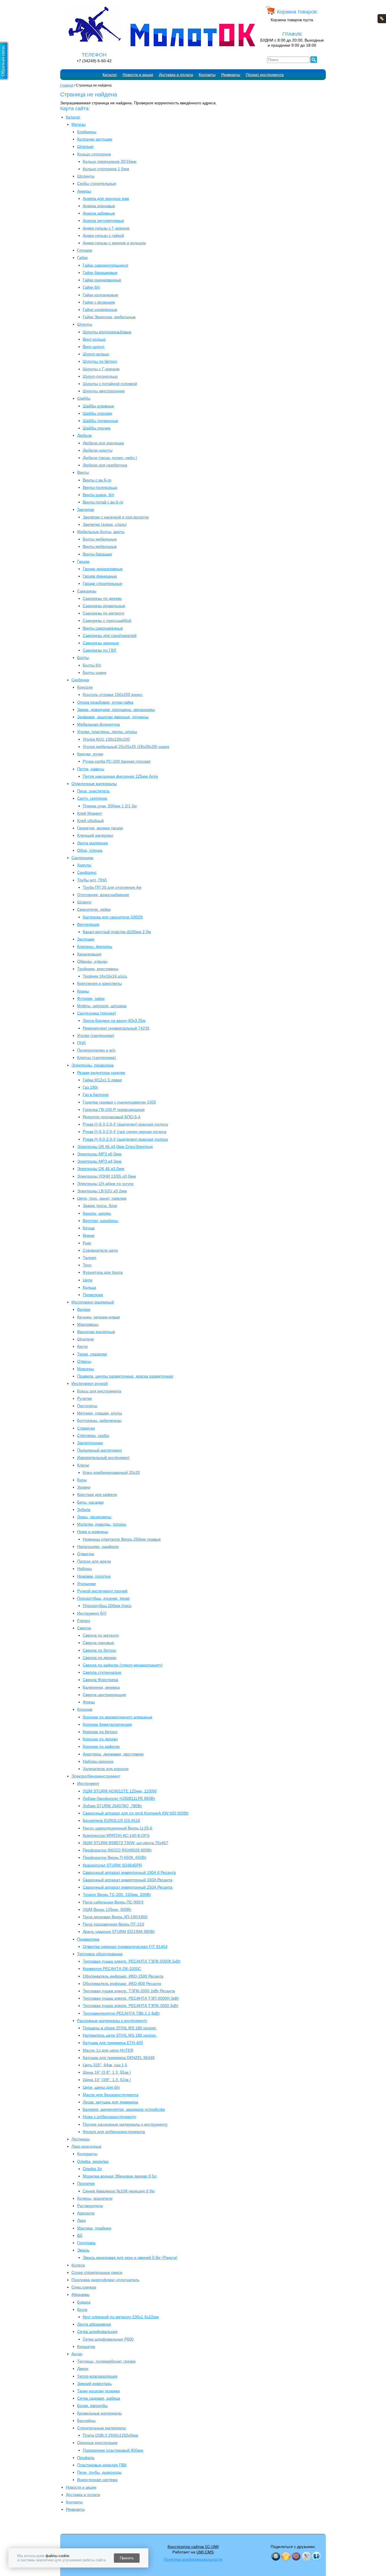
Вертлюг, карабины (100, 1221)
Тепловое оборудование (100, 1954)
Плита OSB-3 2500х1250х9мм (110, 2435)
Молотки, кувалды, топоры (102, 1524)
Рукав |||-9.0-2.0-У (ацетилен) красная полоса (125, 1139)
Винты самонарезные (103, 628)
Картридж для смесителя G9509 (113, 917)
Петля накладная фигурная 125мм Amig (120, 776)
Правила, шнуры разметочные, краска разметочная (125, 1376)
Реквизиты (231, 75)
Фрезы (89, 1702)
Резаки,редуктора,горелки (101, 1072)
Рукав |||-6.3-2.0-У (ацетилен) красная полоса (125, 1124)
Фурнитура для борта (103, 1272)
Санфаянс (87, 872)
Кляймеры (87, 132)
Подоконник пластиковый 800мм (113, 2450)
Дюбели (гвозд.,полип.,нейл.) (110, 458)
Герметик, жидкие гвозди (100, 828)
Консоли (85, 687)
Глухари (85, 250)
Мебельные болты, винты (101, 532)
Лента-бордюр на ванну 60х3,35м (114, 1020)
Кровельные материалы (99, 2413)
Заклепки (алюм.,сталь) (105, 524)
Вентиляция (88, 924)
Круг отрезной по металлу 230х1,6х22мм (121, 2317)
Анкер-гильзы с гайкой (103, 235)
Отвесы (84, 1361)
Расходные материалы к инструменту (112, 2021)
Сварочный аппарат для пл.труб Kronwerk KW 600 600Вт (136, 1813)
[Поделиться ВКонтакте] (276, 2556)
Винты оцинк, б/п (98, 495)
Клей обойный (90, 821)
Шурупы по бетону (100, 361)
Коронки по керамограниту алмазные (118, 1717)
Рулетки (84, 1398)
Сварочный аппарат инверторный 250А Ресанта (128, 1887)
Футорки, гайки (91, 998)
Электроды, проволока (93, 1065)
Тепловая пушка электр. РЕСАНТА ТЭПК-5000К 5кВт (132, 1961)
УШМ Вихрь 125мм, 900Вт (107, 1909)
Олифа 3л (92, 2169)
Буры (82, 1480)
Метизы (79, 124)
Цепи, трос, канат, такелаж (102, 1198)
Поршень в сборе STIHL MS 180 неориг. (120, 2028)
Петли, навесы (91, 769)
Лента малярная (93, 843)
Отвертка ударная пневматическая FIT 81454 (125, 1946)
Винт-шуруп (94, 347)
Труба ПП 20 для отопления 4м (112, 887)
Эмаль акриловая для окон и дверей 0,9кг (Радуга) (130, 2257)
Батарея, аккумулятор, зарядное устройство (124, 2109)
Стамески (86, 1428)
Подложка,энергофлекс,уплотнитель (105, 2280)
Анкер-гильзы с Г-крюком (106, 228)
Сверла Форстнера (100, 1680)
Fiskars (84, 1621)
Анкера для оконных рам (106, 198)
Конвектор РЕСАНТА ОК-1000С (112, 1969)
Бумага (84, 2302)
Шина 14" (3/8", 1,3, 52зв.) (107, 2080)
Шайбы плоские (97, 413)
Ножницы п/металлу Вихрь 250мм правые (122, 1539)
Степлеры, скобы (93, 1435)
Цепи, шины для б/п (101, 2087)
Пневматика (88, 1939)
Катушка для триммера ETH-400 (113, 2043)
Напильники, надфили (98, 1547)
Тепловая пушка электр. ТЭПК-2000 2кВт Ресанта (129, 1991)
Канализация (89, 954)
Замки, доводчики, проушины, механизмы (116, 710)
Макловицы (88, 1324)
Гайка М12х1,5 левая (102, 1080)
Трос (87, 1265)
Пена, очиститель (93, 791)
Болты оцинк (95, 672)
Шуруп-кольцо (96, 354)
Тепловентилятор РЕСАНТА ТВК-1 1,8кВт (121, 2013)
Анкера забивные (99, 213)
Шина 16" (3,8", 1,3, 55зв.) (107, 2072)
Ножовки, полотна (94, 1576)
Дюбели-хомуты (98, 450)
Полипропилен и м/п (96, 1050)
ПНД (81, 1043)
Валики (84, 1309)
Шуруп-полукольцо (100, 376)
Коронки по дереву (100, 1739)
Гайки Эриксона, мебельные (109, 317)
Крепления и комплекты (99, 983)
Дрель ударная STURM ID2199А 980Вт (119, 1932)
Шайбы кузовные (98, 406)
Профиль (86, 2458)
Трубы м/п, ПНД (92, 880)
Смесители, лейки (94, 909)
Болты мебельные (100, 539)
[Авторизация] (382, 19)
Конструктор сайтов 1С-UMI (193, 2547)
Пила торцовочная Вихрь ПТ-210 (113, 1924)
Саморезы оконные (101, 643)
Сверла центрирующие (104, 1695)
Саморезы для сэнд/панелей (110, 635)
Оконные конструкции (97, 2443)
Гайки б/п (91, 287)
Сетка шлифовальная (97, 2331)
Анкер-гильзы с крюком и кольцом (114, 243)
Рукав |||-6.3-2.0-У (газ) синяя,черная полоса (124, 1132)
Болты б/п (92, 665)
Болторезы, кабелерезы (99, 1420)
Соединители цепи (100, 1250)
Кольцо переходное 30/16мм (110, 161)
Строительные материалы (102, 2428)
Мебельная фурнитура (98, 724)
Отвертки (86, 1554)
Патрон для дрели (94, 1561)
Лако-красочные (86, 2146)
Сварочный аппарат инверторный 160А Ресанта (128, 1880)
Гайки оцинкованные (102, 280)
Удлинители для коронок (106, 1769)
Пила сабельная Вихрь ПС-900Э (113, 1902)
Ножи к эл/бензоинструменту (109, 2117)
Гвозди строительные (103, 583)
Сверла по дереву (100, 1658)
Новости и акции (138, 75)
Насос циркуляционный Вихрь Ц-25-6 (118, 1828)
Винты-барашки (97, 554)
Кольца (89, 1287)
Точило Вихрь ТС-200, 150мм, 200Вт (117, 1894)
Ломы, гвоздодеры (94, 1517)
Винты (83, 472)
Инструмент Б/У (92, 1613)
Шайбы (84, 398)
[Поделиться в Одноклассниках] (286, 2556)
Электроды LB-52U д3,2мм (102, 1191)
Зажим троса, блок (100, 1206)
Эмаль (83, 2250)
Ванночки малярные (96, 1332)
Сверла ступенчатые (102, 1672)
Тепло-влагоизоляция (97, 2376)
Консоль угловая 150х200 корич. (113, 695)
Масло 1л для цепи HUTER (108, 2050)
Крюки (89, 1235)
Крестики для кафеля (97, 1494)
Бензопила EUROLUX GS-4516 (111, 1820)
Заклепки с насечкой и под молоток (116, 517)
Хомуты (84, 865)
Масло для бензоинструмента (111, 2095)
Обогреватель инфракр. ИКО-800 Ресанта (122, 1984)
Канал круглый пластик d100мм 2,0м (117, 932)
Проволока (93, 1295)
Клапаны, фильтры (95, 946)
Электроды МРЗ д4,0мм (99, 1161)
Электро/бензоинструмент (96, 1776)
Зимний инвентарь (94, 2383)
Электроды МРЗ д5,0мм (99, 1154)
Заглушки (86, 939)
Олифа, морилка (93, 2161)
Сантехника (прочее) (97, 1013)
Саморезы (87, 591)
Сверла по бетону (99, 1650)
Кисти (82, 1346)
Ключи (83, 1465)
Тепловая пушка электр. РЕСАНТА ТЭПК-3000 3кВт (131, 2006)
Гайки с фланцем (99, 302)
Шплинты (86, 176)
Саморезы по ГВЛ (99, 650)
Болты (83, 657)
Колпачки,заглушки (95, 139)
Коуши (89, 1228)
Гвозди (83, 561)
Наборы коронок (98, 1761)
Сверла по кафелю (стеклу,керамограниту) (123, 1665)
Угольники (86, 1584)
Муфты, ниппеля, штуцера (102, 1006)
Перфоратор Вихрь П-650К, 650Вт (115, 1857)
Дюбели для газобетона (105, 465)
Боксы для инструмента (99, 1391)
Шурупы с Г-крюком (101, 369)
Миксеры (85, 1369)
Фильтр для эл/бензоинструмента (114, 2132)
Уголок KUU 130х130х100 (106, 739)
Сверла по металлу (101, 1635)
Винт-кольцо (94, 339)
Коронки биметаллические (107, 1724)
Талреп (90, 1258)
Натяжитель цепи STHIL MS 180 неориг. (120, 2035)
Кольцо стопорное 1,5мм (106, 169)
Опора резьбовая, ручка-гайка (105, 702)
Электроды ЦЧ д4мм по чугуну (105, 1184)
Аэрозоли (86, 2213)
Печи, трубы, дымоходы (99, 2472)
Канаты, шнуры (97, 1213)
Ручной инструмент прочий (102, 1591)
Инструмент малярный (93, 1302)
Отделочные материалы (94, 784)
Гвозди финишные (100, 576)
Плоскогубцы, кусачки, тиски (103, 1598)
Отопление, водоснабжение (103, 895)
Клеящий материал (95, 835)
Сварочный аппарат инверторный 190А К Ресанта (129, 1872)
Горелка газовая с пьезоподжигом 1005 (119, 1102)
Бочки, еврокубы (92, 2406)
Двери (83, 2369)
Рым (87, 1243)
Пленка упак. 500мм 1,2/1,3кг (110, 806)
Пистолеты (87, 1406)
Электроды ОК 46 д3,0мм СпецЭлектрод (115, 1147)
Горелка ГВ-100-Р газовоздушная (114, 1109)
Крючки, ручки (90, 754)
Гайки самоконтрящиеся (106, 265)
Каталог (110, 75)
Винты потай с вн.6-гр (103, 502)
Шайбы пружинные (100, 421)
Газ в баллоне (96, 1095)
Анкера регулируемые (103, 220)
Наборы (84, 1569)
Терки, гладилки (92, 1354)
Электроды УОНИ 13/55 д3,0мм (107, 1176)
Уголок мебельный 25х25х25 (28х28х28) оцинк (126, 747)
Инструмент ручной (90, 1383)
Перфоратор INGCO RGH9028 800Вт (117, 1850)
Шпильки (85, 146)
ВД (80, 2235)
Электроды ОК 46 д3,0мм (101, 1169)
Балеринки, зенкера (101, 1687)
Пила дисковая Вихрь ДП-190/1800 (115, 1917)
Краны (83, 991)
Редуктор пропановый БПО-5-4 (112, 1117)
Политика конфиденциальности (193, 2559)
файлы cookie (57, 2556)
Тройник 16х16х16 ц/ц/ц (105, 976)
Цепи (88, 1280)
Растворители (90, 2206)
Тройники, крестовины (98, 969)
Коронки (85, 1709)
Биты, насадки (90, 1502)
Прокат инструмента (265, 75)
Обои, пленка (90, 850)
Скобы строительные (97, 183)
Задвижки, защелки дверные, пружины (113, 717)
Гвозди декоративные (103, 569)
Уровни (84, 1487)
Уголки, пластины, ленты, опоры (107, 732)
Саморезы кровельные (104, 606)
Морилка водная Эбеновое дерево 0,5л (120, 2176)
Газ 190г (90, 1087)
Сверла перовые (98, 1643)
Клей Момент (90, 813)
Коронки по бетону (100, 1732)
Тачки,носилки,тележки (98, 2391)
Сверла (84, 1628)
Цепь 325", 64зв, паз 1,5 (105, 2065)
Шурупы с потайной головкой (110, 384)
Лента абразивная (94, 2324)
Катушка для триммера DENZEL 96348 (119, 2058)
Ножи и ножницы (93, 1532)
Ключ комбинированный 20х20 (111, 1472)
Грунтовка (86, 2243)
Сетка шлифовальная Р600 (108, 2339)
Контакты (207, 75)
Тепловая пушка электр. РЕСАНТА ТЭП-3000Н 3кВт (131, 1998)
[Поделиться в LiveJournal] (306, 2556)
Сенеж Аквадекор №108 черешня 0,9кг (119, 2191)
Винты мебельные (100, 546)
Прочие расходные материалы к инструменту (125, 2124)
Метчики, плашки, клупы (100, 1413)
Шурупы (85, 324)
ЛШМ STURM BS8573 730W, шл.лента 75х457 (125, 1843)
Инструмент (88, 1783)
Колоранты (87, 2154)
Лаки (82, 2220)
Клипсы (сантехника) (96, 1057)
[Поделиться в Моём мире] (296, 2556)
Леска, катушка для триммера (110, 2102)
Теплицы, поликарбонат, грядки (106, 2361)
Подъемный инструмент (100, 1450)
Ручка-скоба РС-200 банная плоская (117, 761)
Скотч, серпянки (92, 798)
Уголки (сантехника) (96, 1035)
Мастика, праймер (94, 2228)
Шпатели (85, 1339)
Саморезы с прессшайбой (107, 620)
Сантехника (82, 858)
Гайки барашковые (100, 272)
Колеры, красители (95, 2198)
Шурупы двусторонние (104, 391)
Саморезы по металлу (104, 613)
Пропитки (86, 2183)
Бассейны (86, 2421)
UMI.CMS (205, 2552)
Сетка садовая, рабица (99, 2398)
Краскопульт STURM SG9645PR (112, 1865)
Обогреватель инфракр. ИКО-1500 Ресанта (123, 1976)
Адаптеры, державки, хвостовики (113, 1754)
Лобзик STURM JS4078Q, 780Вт (112, 1806)
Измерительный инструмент (103, 1457)
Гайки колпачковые (100, 295)
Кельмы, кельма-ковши (98, 1317)
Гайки (82, 258)
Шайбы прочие (97, 428)
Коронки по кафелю (101, 1746)
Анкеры (84, 191)
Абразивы (81, 2294)
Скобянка (80, 680)
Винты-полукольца (100, 487)
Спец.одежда (84, 2287)
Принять (127, 2558)
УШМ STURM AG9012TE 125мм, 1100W (120, 1791)
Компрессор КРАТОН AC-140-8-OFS (116, 1835)
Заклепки (86, 509)
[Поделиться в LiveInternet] (316, 2556)
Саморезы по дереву (102, 598)
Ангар (77, 2354)
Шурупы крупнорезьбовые (107, 332)
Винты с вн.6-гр (97, 480)
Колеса (78, 2265)
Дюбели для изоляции (103, 443)
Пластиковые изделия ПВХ (102, 2465)
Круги (82, 2309)
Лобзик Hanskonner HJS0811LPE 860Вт (119, 1798)
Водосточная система (97, 2480)
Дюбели (84, 435)
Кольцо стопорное (94, 154)
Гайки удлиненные (100, 310)
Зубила (84, 1509)
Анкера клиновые (99, 206)
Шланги (84, 902)
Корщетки (86, 2346)
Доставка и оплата (176, 75)
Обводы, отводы (92, 961)
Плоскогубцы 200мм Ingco (107, 1606)
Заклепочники (90, 1443)
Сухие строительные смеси (97, 2272)
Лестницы (81, 2139)
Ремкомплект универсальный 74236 (116, 1028)
